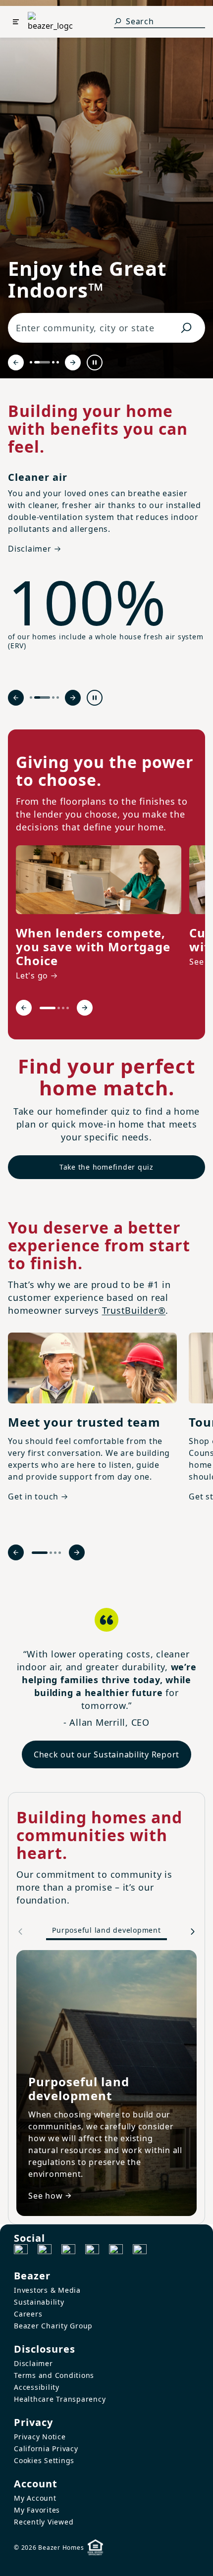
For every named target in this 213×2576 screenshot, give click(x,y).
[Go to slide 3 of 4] (53, 362)
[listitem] (99, 915)
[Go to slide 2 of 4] (42, 362)
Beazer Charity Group (53, 2326)
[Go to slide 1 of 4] (31, 362)
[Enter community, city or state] (186, 328)
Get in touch (33, 1496)
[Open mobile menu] (16, 22)
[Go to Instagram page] (45, 2251)
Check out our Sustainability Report (106, 1754)
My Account (35, 2498)
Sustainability (39, 2302)
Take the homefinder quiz (106, 1167)
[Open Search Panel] (118, 21)
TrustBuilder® (134, 1310)
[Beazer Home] (50, 22)
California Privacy (46, 2448)
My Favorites (37, 2510)
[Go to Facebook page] (21, 2251)
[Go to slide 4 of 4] (58, 362)
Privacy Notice (40, 2437)
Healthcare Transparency (60, 2399)
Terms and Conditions (54, 2375)
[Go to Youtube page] (116, 2251)
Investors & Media (47, 2290)
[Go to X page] (92, 2251)
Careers (28, 2314)
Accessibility (37, 2387)
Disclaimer (33, 2363)
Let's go (32, 976)
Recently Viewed (44, 2522)
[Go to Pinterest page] (140, 2251)
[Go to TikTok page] (68, 2251)
